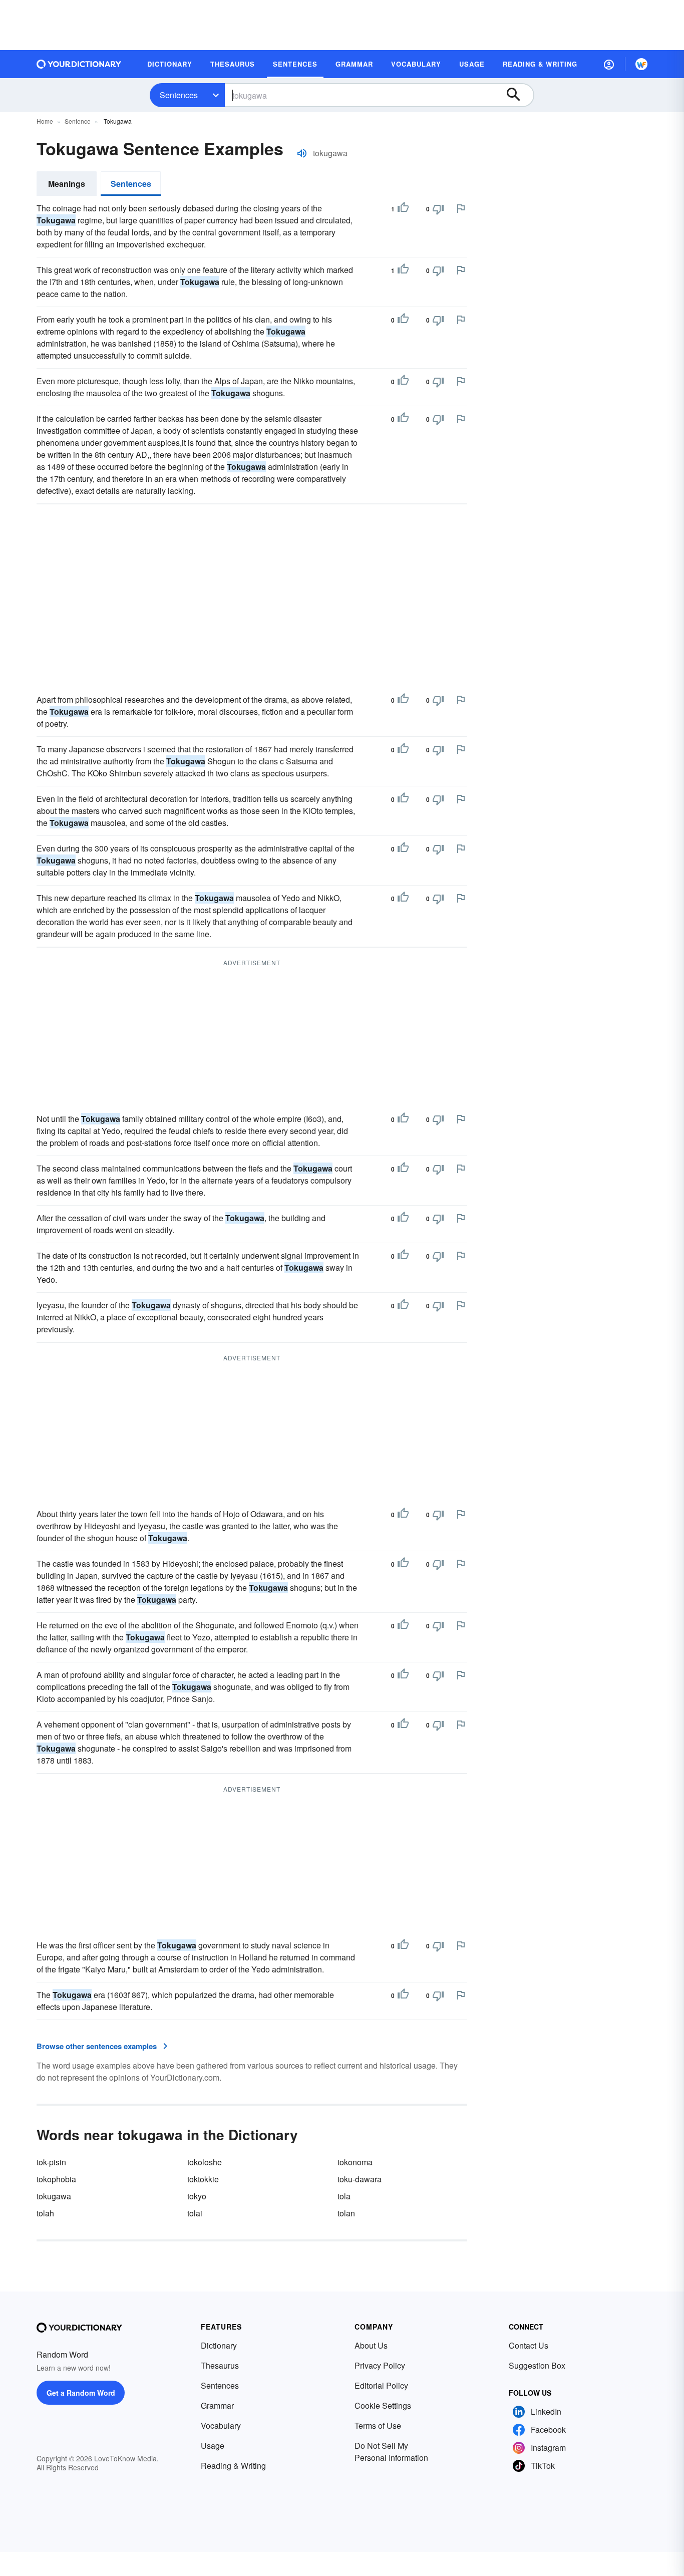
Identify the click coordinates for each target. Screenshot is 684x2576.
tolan (346, 2213)
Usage (213, 2446)
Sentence (78, 121)
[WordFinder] (641, 64)
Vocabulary (221, 2425)
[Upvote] (403, 209)
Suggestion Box (537, 2365)
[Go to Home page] (79, 64)
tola (344, 2196)
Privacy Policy (380, 2365)
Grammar (217, 2405)
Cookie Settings (383, 2405)
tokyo (197, 2196)
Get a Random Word (81, 2393)
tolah (45, 2213)
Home (45, 121)
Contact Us (529, 2345)
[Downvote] (438, 209)
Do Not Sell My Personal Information (391, 2452)
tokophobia (56, 2179)
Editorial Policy (381, 2385)
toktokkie (203, 2179)
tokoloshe (205, 2162)
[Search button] (518, 95)
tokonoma (355, 2162)
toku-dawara (360, 2179)
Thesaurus (220, 2365)
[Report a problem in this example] (461, 208)
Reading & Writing (233, 2466)
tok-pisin (51, 2162)
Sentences (179, 95)
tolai (195, 2213)
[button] (609, 64)
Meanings (67, 184)
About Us (371, 2345)
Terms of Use (378, 2425)
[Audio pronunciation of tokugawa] (302, 153)
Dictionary (219, 2345)
